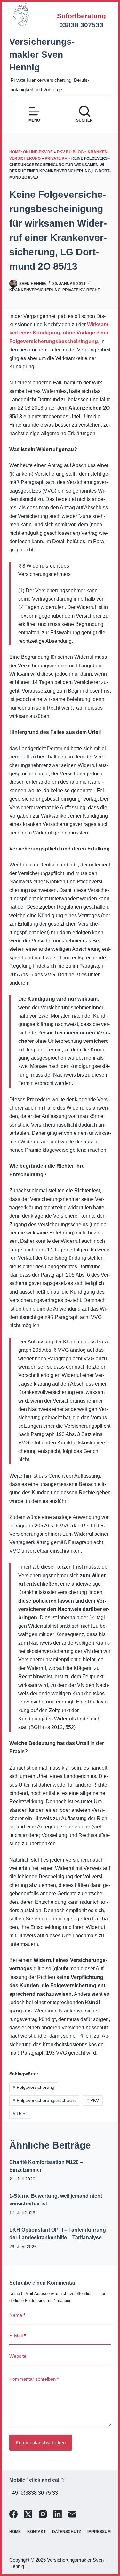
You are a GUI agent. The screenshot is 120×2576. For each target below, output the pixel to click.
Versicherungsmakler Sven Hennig (42, 54)
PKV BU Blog (70, 152)
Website (18, 2356)
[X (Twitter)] (28, 2514)
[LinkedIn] (58, 2514)
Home (15, 2532)
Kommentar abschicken (41, 2443)
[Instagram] (43, 2514)
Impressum (99, 2532)
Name (17, 2315)
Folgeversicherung (34, 2087)
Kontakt (36, 2532)
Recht (93, 290)
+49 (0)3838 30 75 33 (34, 2493)
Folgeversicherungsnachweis (44, 2100)
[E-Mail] (72, 2514)
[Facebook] (13, 2514)
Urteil (20, 2114)
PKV (93, 2100)
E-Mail (18, 2336)
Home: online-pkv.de (31, 152)
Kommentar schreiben (34, 2379)
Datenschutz (67, 2532)
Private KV (56, 158)
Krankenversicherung (35, 290)
